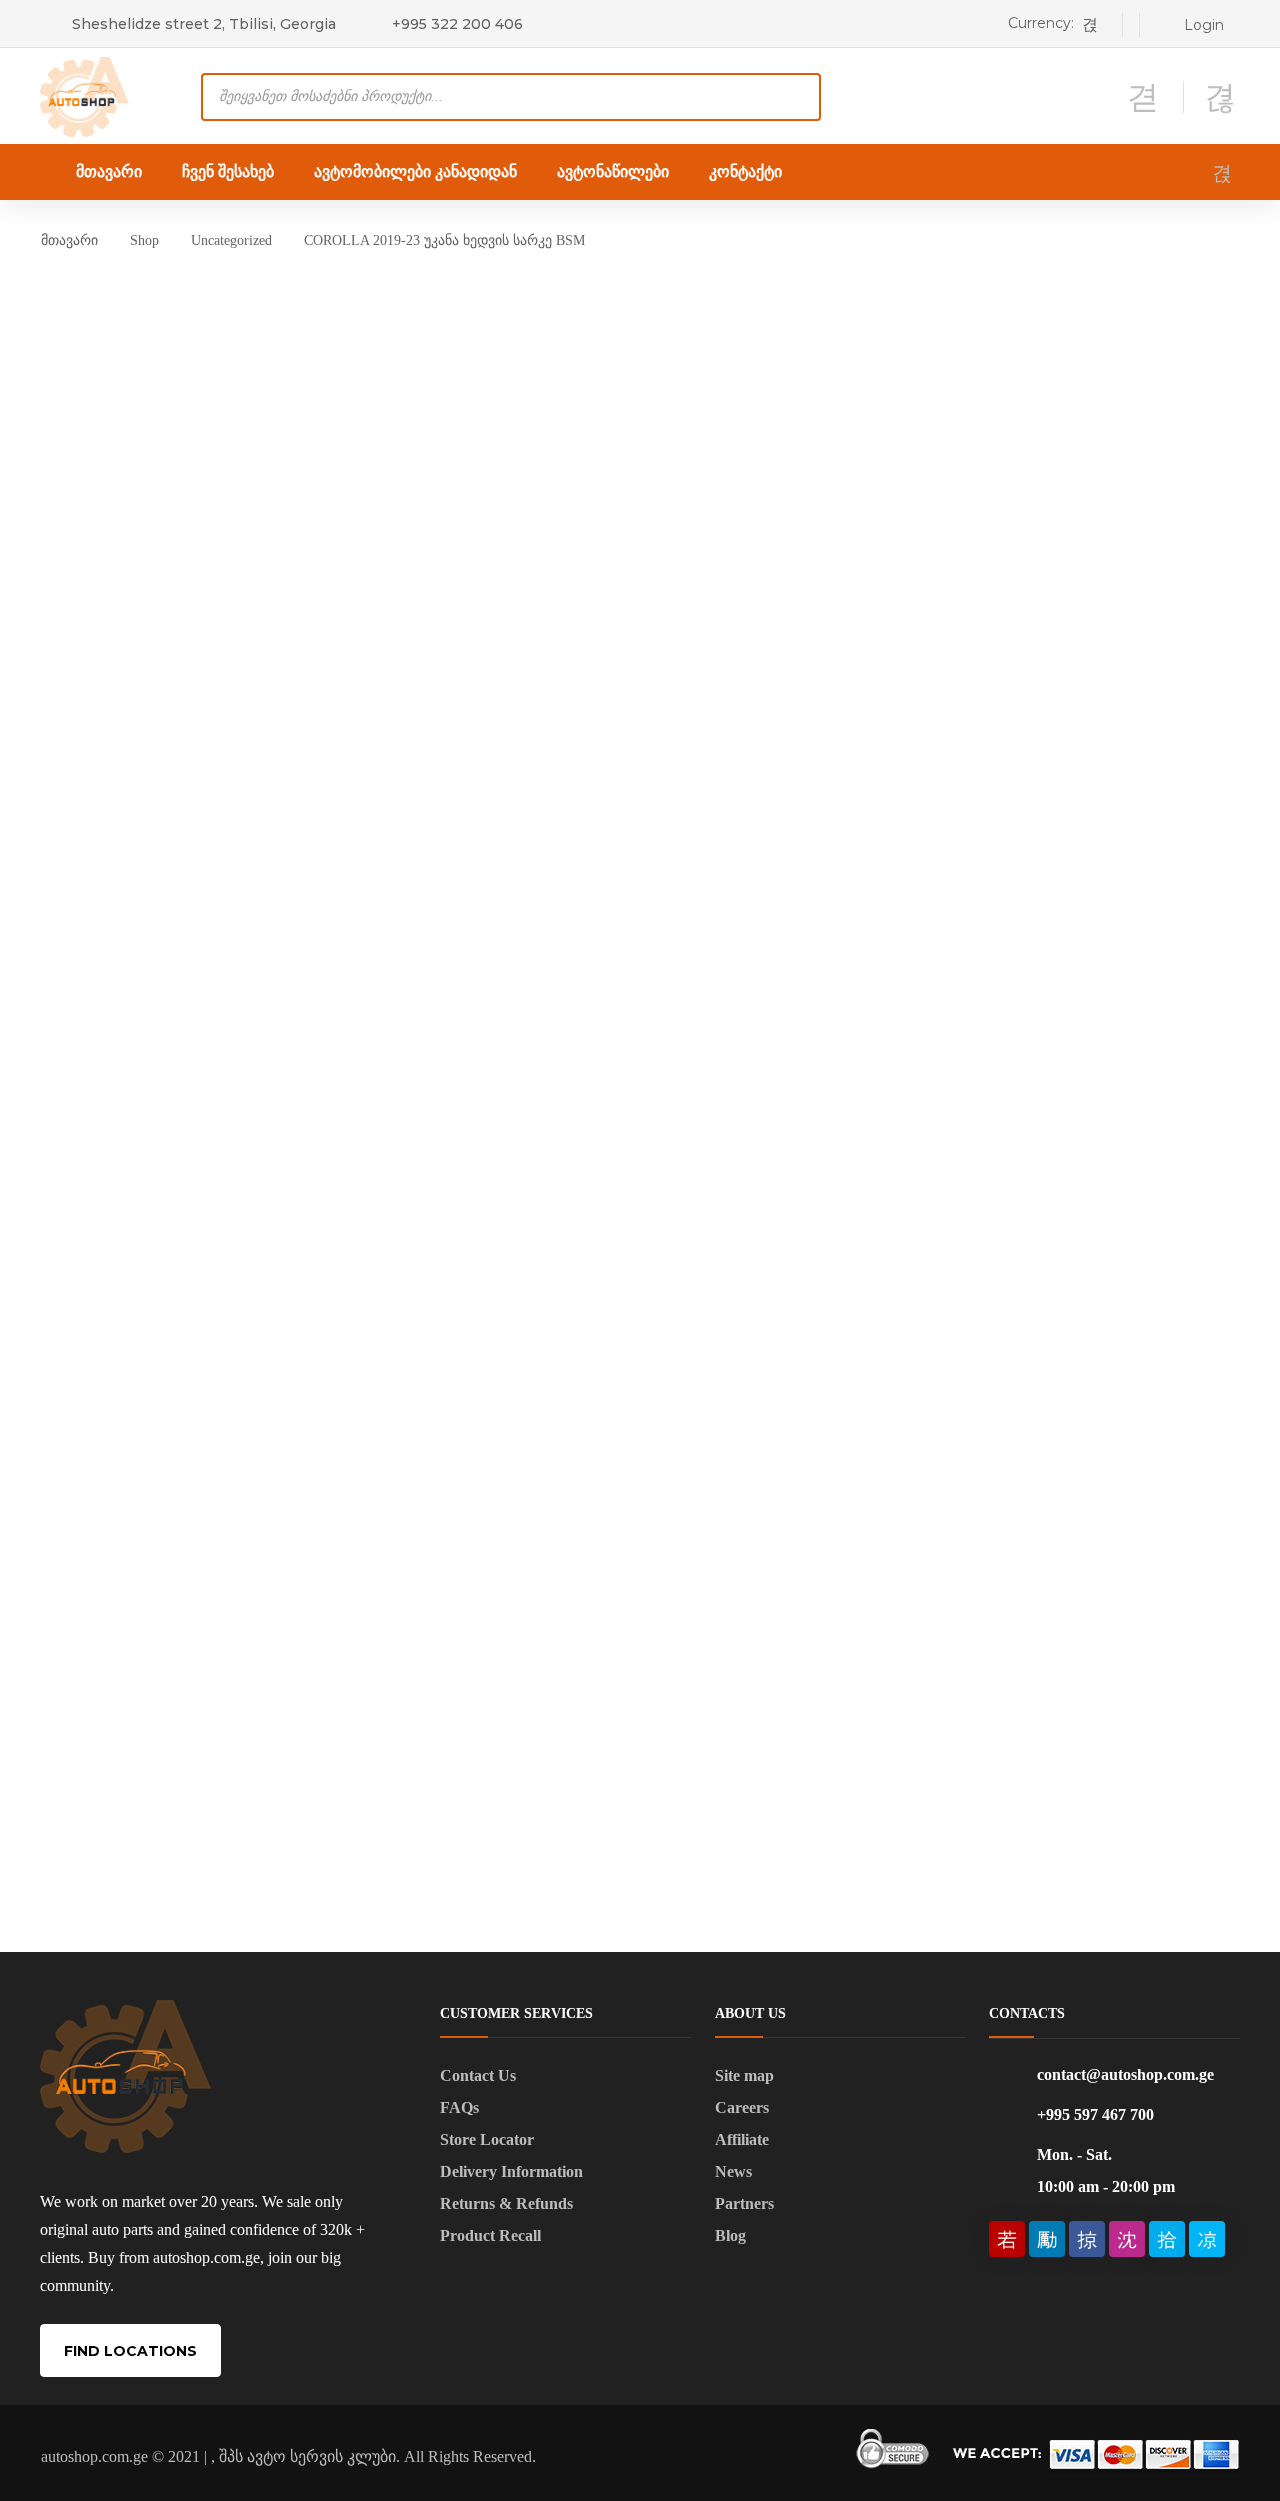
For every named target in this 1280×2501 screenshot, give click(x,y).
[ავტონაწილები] (84, 95)
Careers (742, 2107)
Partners (744, 2203)
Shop (144, 240)
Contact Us (478, 2075)
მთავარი (69, 240)
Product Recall (490, 2235)
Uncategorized (231, 240)
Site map (744, 2075)
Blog (730, 2235)
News (733, 2171)
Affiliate (742, 2139)
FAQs (459, 2107)
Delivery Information (511, 2171)
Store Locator (487, 2139)
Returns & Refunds (506, 2203)
